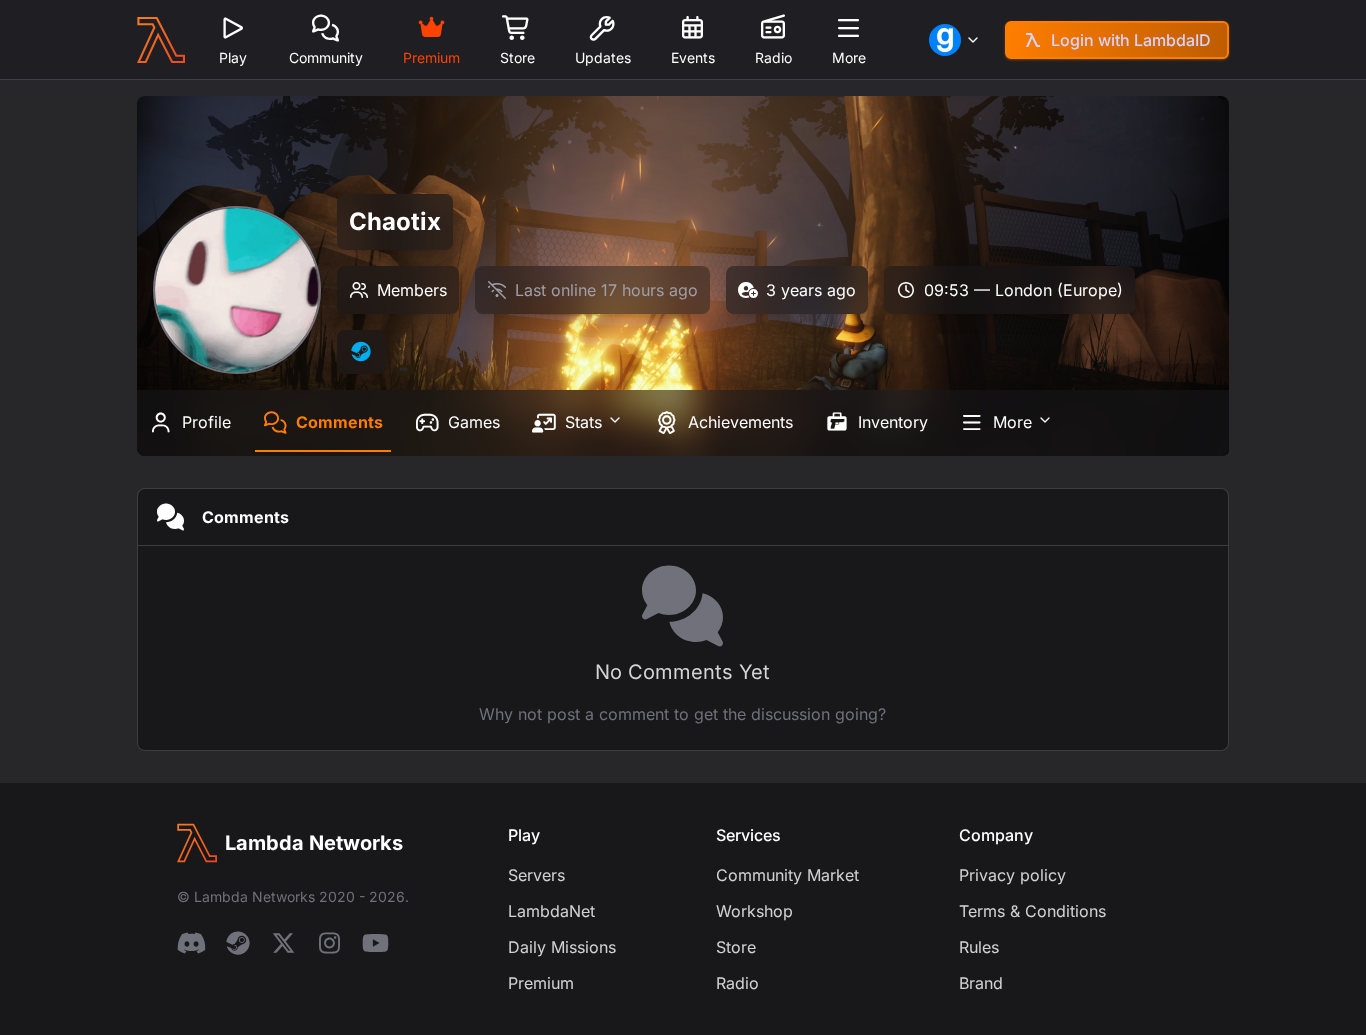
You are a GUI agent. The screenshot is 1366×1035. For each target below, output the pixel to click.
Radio (737, 983)
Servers (536, 875)
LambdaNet (551, 911)
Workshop (754, 911)
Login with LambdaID (1131, 40)
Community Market (787, 875)
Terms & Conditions (1032, 911)
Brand (981, 983)
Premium (541, 983)
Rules (979, 947)
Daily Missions (562, 947)
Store (736, 947)
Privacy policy (1012, 875)
